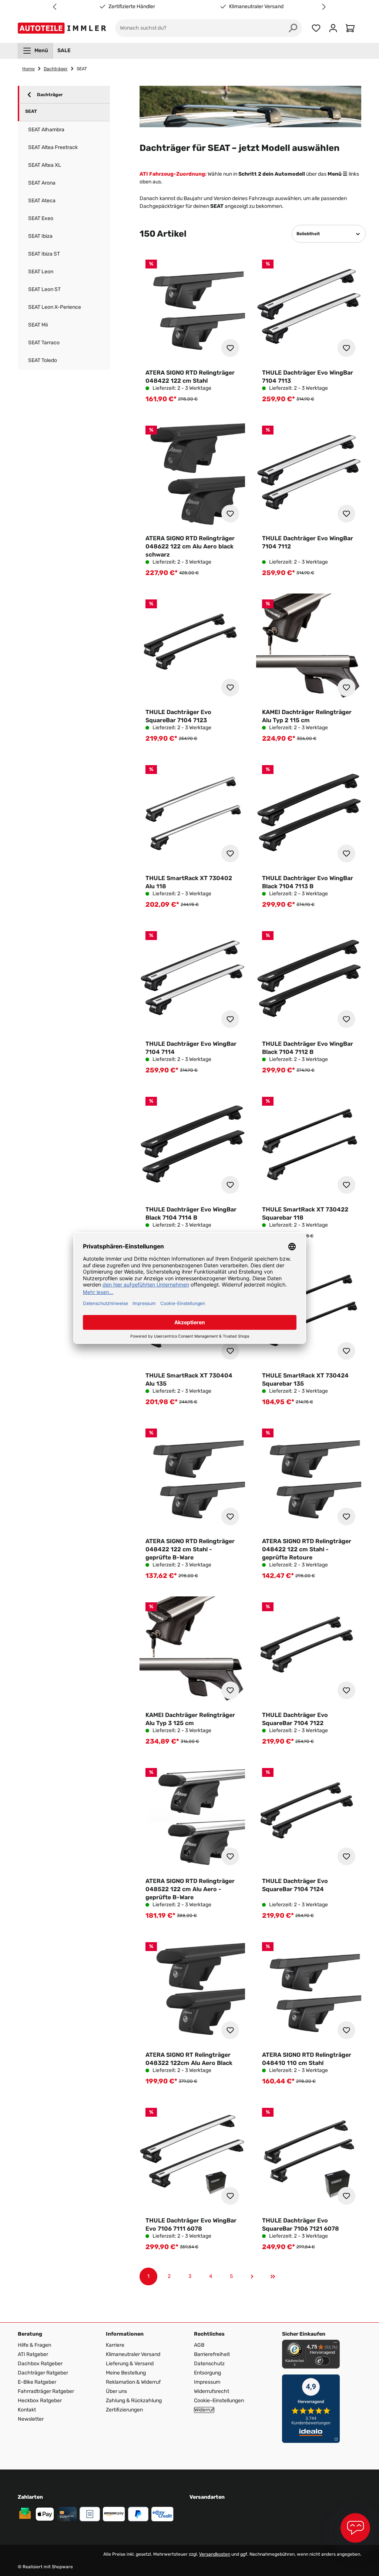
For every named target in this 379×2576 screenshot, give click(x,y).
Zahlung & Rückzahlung (134, 2401)
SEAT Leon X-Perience (55, 307)
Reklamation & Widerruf (133, 2382)
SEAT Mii (38, 325)
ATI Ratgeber (33, 2354)
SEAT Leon (41, 272)
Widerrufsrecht (212, 2391)
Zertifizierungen (124, 2410)
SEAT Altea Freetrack (53, 147)
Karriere (115, 2345)
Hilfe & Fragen (34, 2345)
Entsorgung (207, 2373)
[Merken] (230, 348)
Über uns (116, 2391)
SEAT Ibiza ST (44, 254)
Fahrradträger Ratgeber (46, 2391)
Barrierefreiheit (212, 2354)
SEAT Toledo (43, 360)
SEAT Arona (42, 183)
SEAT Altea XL (45, 165)
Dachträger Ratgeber (43, 2373)
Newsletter (31, 2419)
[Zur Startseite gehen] (63, 28)
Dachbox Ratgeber (40, 2364)
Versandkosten (215, 2554)
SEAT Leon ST (44, 289)
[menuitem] (35, 51)
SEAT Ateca (42, 201)
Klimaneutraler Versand (256, 7)
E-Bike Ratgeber (37, 2382)
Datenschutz (209, 2364)
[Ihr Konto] (333, 28)
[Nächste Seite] (252, 2276)
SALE (64, 50)
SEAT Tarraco (44, 343)
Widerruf (204, 2410)
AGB (199, 2345)
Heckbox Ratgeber (40, 2401)
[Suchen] (293, 28)
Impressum (207, 2382)
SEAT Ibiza (40, 236)
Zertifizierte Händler (132, 7)
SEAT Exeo (41, 218)
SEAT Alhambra (46, 130)
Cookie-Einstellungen (219, 2401)
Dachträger (50, 95)
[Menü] (335, 2344)
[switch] (322, 2361)
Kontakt (27, 2410)
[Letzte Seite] (273, 2276)
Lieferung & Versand (130, 2364)
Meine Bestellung (126, 2373)
